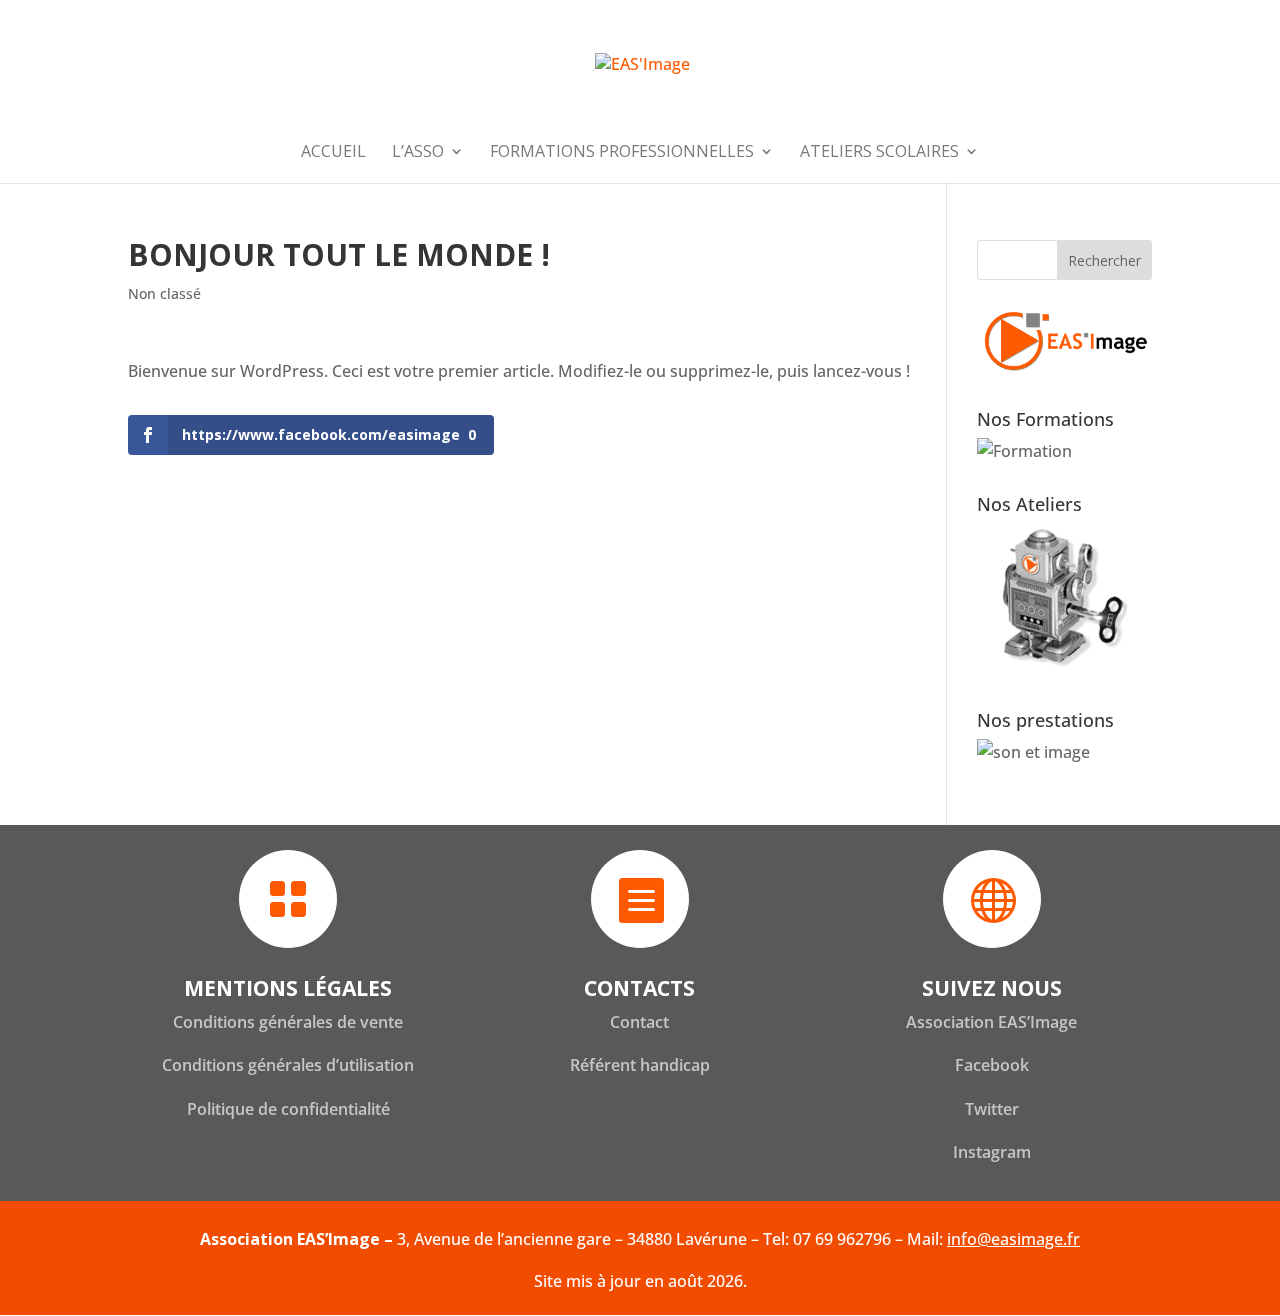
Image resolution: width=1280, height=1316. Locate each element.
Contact (639, 1022)
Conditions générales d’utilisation (288, 1065)
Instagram (992, 1152)
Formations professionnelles (622, 153)
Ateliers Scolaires (879, 153)
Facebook (992, 1065)
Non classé (164, 293)
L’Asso (418, 153)
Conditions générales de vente (288, 1022)
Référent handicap (640, 1065)
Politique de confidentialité (288, 1109)
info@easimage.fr (1013, 1239)
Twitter (992, 1109)
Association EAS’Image (991, 1022)
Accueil (333, 153)
